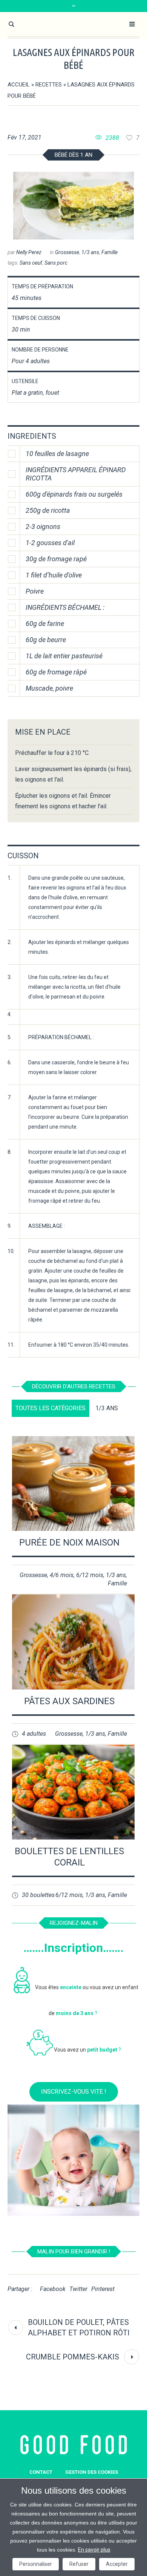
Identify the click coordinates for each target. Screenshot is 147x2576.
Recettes (49, 85)
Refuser (79, 2564)
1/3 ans (90, 252)
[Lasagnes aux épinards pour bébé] (73, 206)
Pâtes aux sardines (69, 1701)
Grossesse (67, 252)
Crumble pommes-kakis (73, 2357)
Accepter (117, 2564)
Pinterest (103, 2289)
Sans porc (56, 263)
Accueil (19, 85)
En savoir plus (94, 2550)
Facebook (53, 2289)
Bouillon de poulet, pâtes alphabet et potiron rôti (79, 2327)
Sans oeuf (31, 263)
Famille (109, 252)
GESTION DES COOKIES (92, 2472)
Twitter (78, 2289)
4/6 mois (62, 1575)
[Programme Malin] (74, 2445)
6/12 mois (90, 1575)
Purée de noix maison (69, 1543)
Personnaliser (36, 2564)
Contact (41, 2472)
